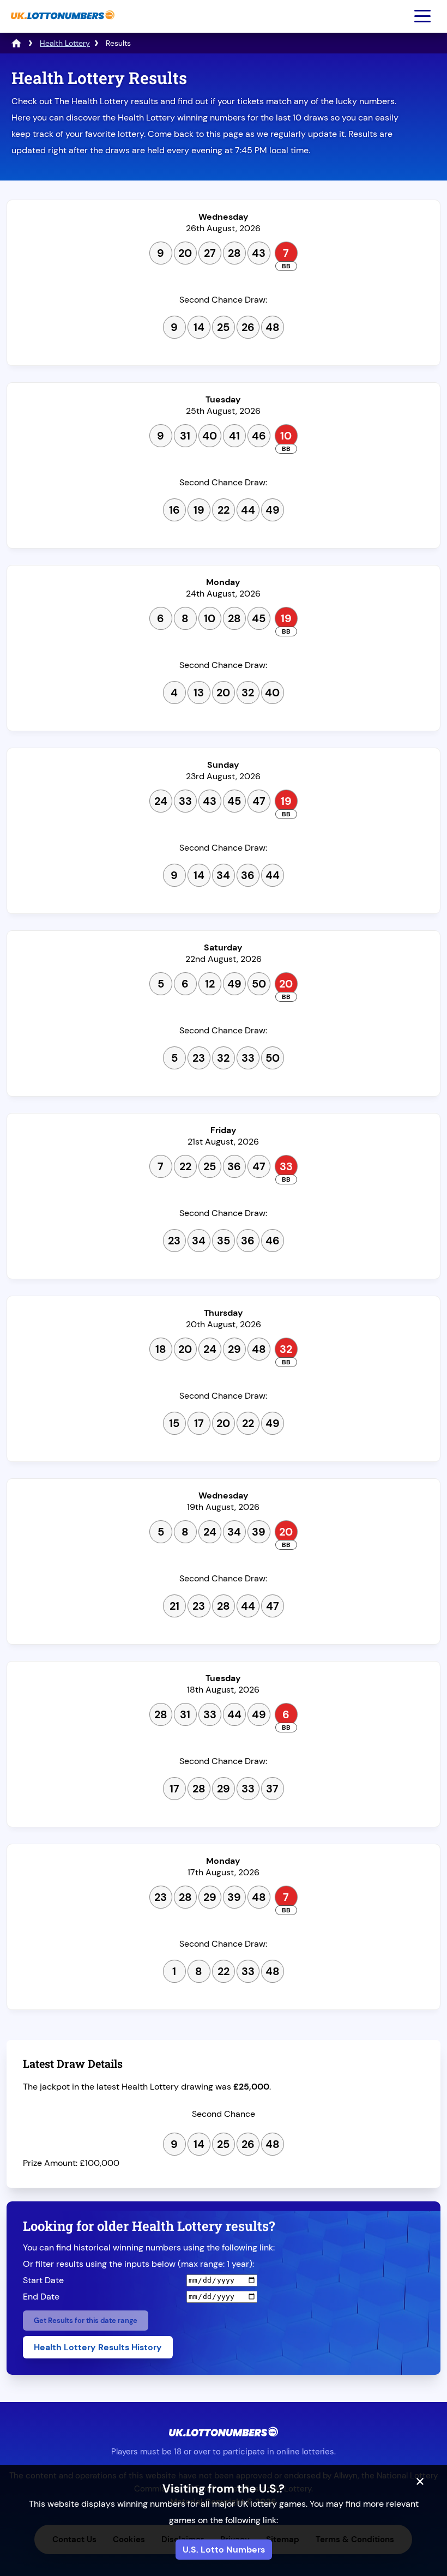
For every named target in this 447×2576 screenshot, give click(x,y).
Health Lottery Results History (98, 2347)
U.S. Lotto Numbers (224, 2550)
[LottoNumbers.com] (16, 43)
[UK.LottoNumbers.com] (61, 25)
